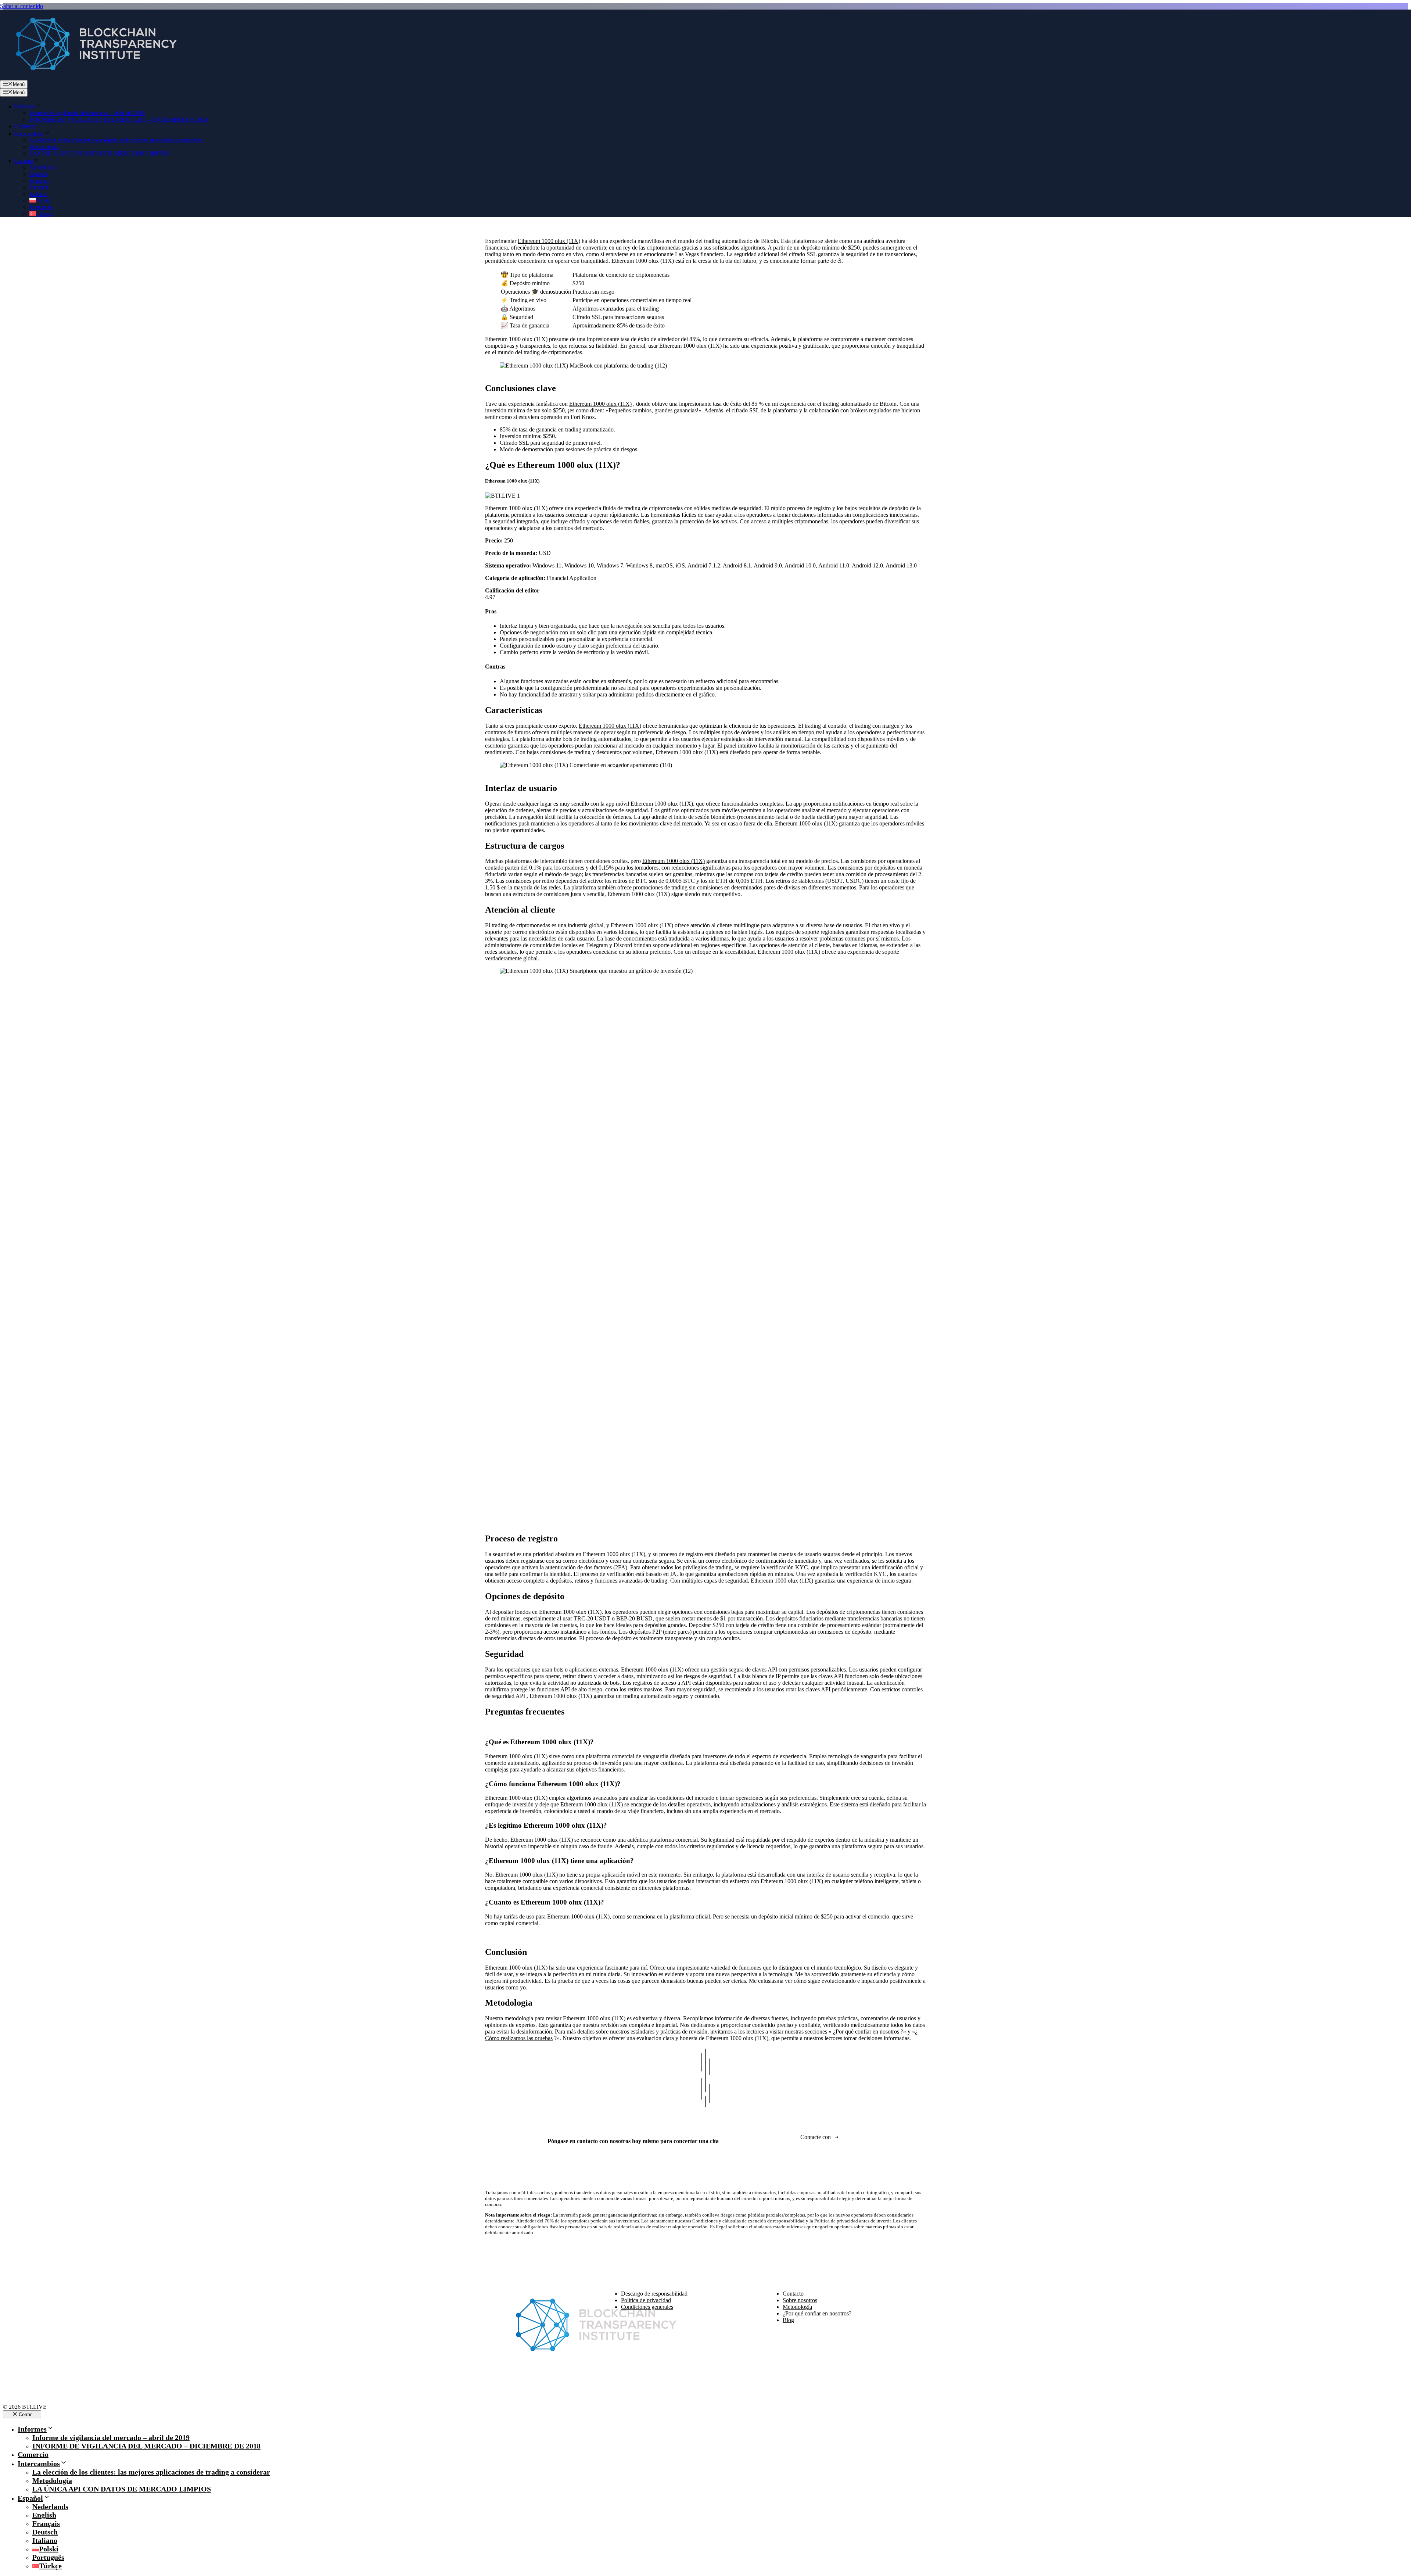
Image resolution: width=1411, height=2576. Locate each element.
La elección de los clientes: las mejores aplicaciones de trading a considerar (116, 140)
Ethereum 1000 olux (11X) (549, 241)
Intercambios (30, 134)
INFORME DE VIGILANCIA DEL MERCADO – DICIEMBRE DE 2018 (119, 120)
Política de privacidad (646, 2300)
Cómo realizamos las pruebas (519, 2038)
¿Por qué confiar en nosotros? (817, 2313)
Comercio (26, 126)
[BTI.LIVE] (92, 77)
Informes (25, 106)
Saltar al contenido (21, 6)
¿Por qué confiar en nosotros (866, 2032)
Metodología (44, 147)
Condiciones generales (647, 2307)
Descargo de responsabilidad (654, 2294)
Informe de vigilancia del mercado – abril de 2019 (87, 113)
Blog (788, 2320)
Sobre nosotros (800, 2300)
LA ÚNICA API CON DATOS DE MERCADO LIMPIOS (99, 153)
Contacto (793, 2294)
